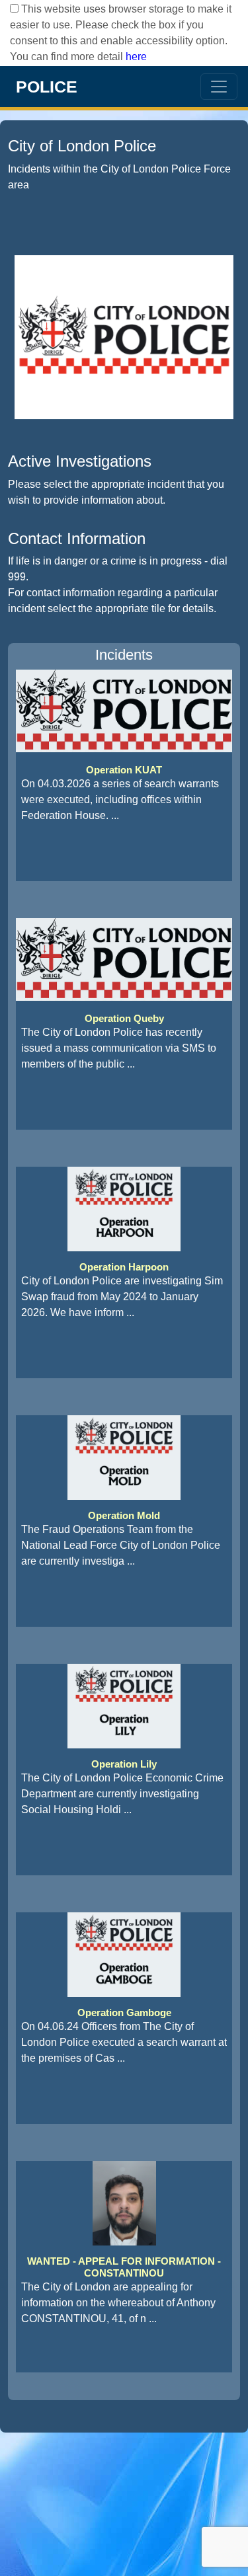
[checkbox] (14, 8)
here (136, 57)
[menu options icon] (219, 87)
